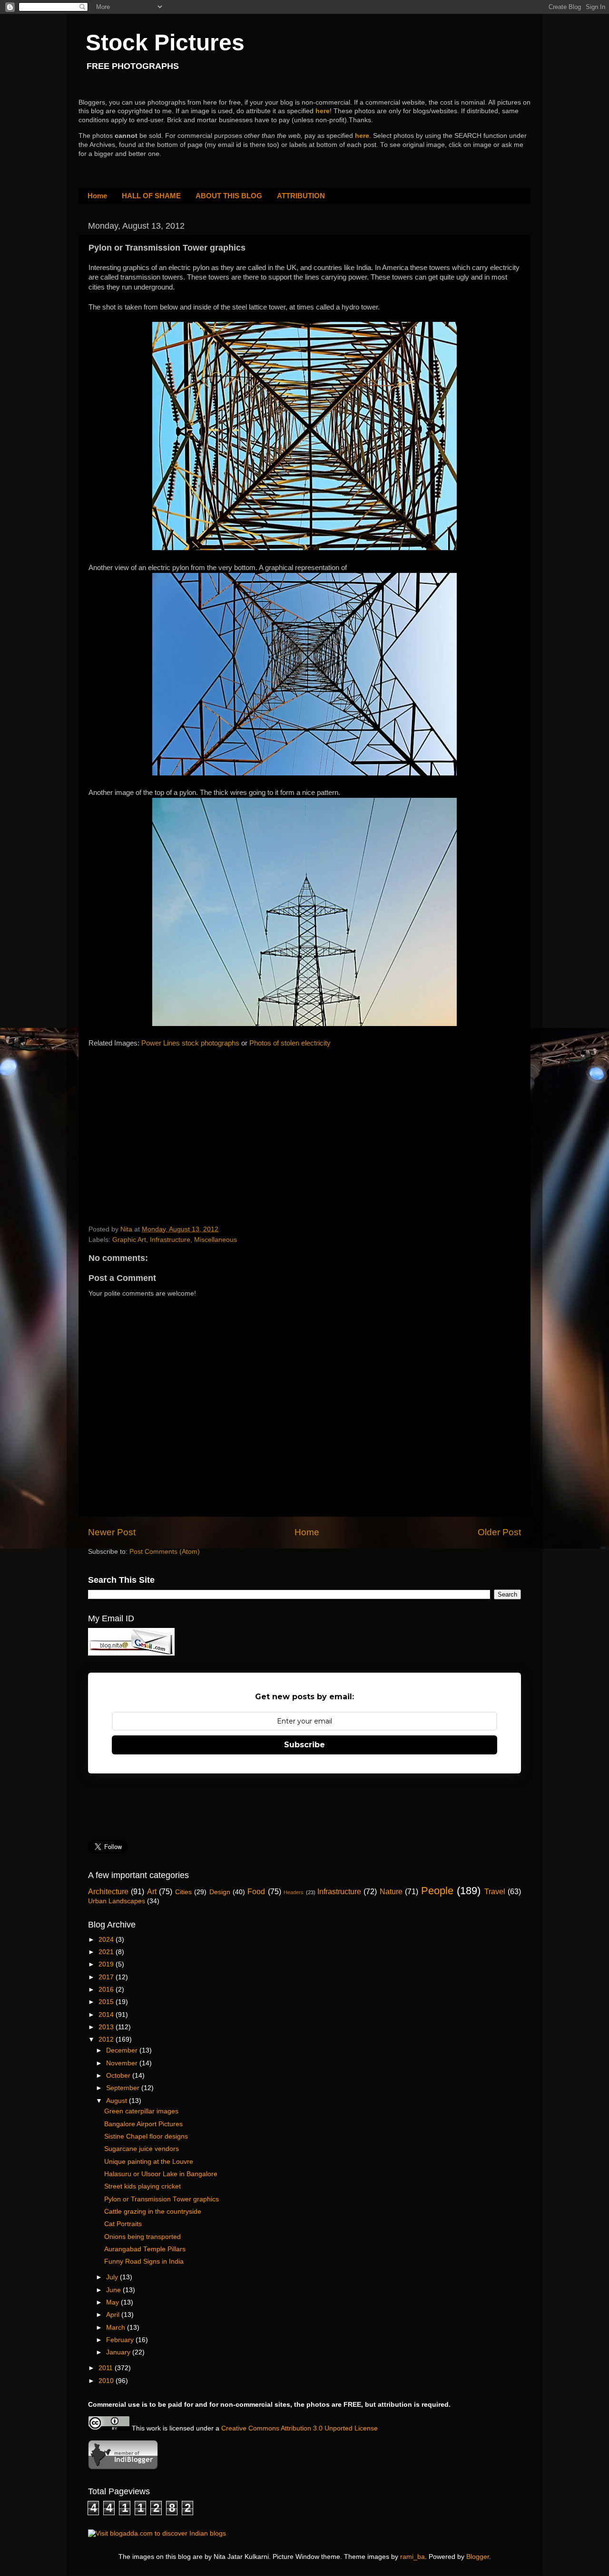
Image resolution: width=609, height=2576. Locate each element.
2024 (107, 1940)
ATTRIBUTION (301, 196)
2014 (107, 2015)
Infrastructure (170, 1240)
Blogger (478, 2557)
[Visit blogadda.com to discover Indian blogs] (157, 2533)
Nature (391, 1891)
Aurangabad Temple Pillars (145, 2249)
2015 (107, 2002)
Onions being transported (142, 2237)
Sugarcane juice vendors (142, 2149)
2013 (107, 2027)
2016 (107, 1990)
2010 (107, 2381)
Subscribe (304, 1745)
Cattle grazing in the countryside (153, 2212)
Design (220, 1892)
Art (152, 1891)
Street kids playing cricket (142, 2186)
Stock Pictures (165, 43)
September (124, 2088)
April (114, 2315)
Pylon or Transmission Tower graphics (162, 2199)
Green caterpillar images (141, 2111)
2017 (107, 1977)
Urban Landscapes (117, 1901)
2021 (107, 1952)
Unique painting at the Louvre (149, 2162)
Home (97, 196)
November (123, 2063)
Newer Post (112, 1532)
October (119, 2076)
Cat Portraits (123, 2224)
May (113, 2302)
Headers (294, 1892)
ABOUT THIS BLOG (229, 196)
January (119, 2352)
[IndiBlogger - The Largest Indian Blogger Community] (123, 2467)
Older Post (499, 1532)
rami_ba (413, 2557)
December (123, 2050)
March (117, 2328)
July (113, 2277)
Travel (495, 1891)
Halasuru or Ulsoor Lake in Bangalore (161, 2174)
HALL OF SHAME (151, 196)
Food (256, 1891)
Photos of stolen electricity (290, 1043)
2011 (107, 2368)
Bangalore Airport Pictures (143, 2124)
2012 (107, 2039)
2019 (107, 1964)
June (114, 2290)
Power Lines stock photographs (190, 1043)
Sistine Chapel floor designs (146, 2136)
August (118, 2101)
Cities (183, 1892)
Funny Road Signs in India (144, 2261)
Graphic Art (129, 1240)
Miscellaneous (216, 1240)
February (121, 2340)
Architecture (108, 1891)
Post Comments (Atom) (165, 1552)
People (437, 1891)
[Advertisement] (160, 1128)
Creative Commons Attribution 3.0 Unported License (300, 2428)
